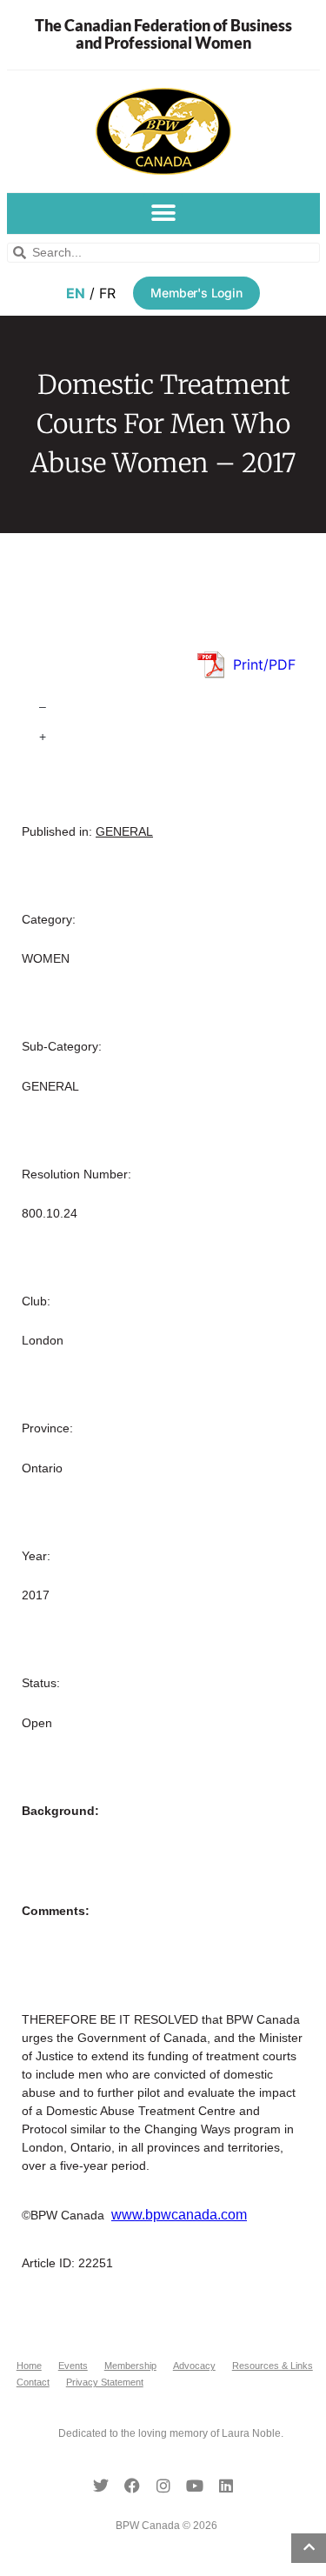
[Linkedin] (226, 2486)
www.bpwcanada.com (179, 2215)
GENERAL (124, 831)
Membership (130, 2366)
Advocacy (194, 2366)
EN (76, 293)
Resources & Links (273, 2366)
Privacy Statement (105, 2382)
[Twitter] (101, 2486)
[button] (163, 214)
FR (107, 293)
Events (73, 2366)
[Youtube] (195, 2486)
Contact (33, 2382)
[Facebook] (132, 2486)
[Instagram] (163, 2486)
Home (29, 2366)
